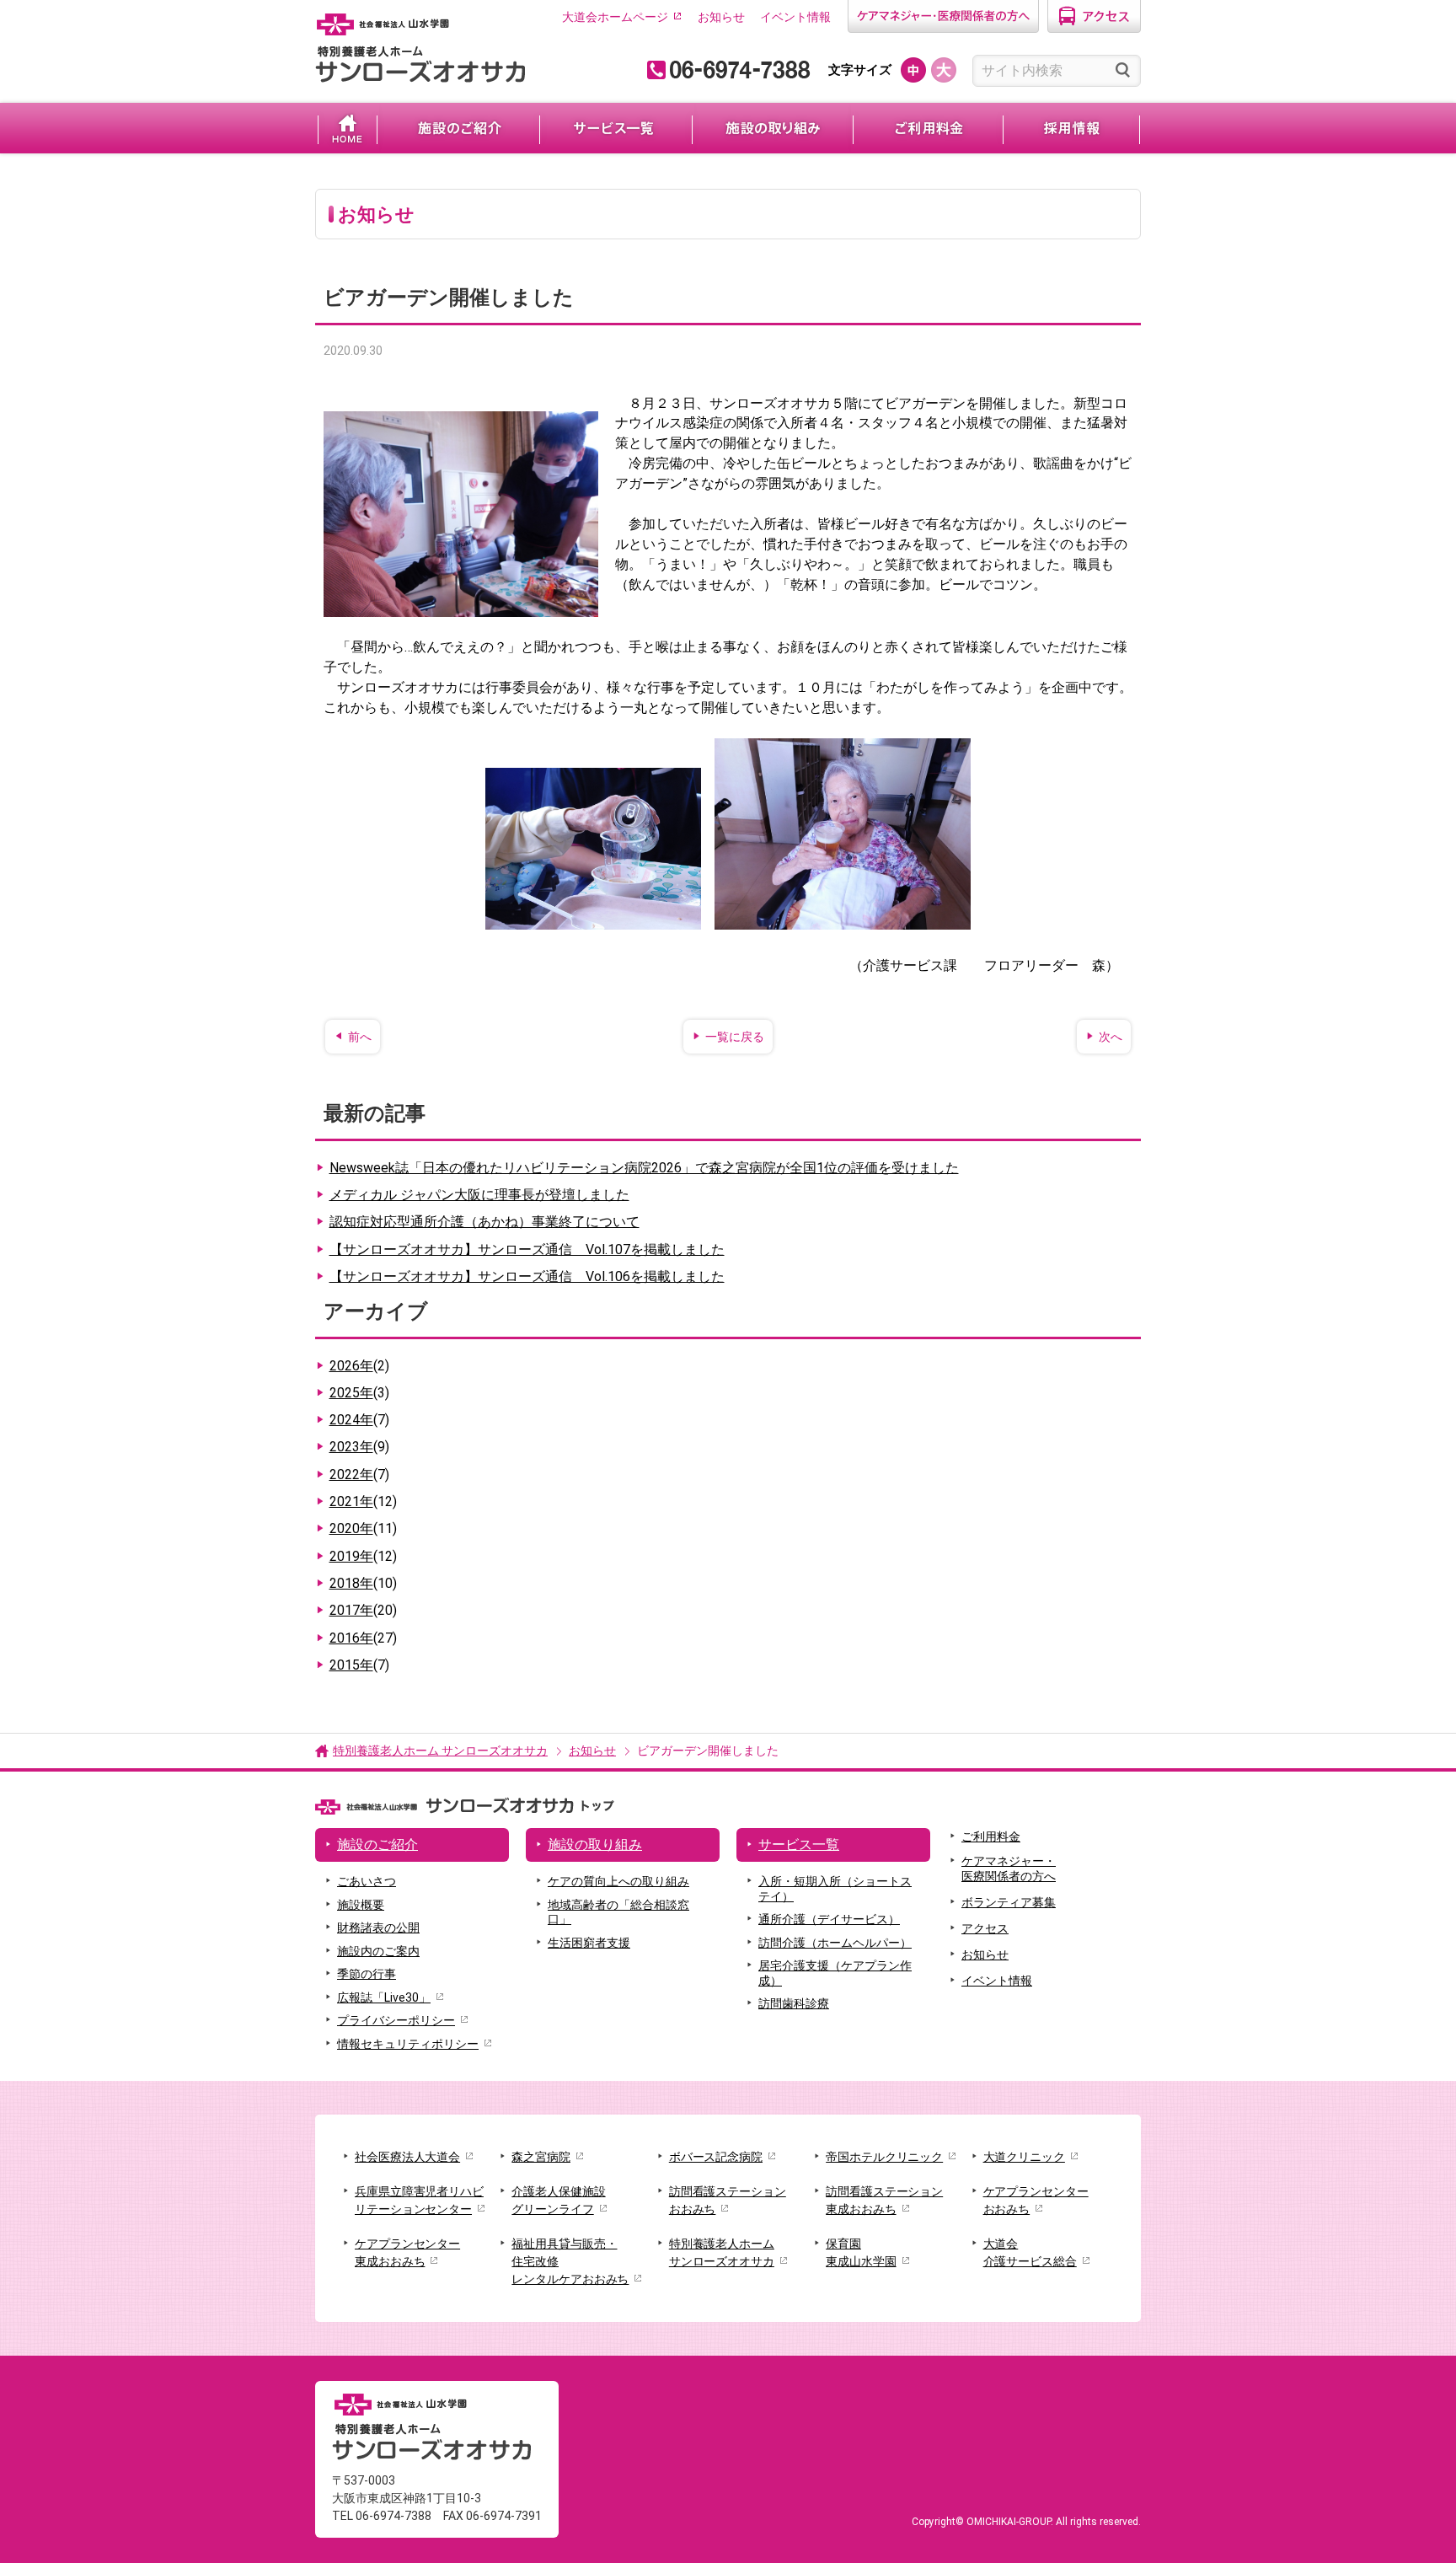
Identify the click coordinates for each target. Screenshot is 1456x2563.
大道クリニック (1024, 2157)
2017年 (363, 1610)
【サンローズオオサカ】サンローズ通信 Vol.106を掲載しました (527, 1276)
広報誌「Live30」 (384, 1997)
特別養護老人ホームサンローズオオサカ (722, 2252)
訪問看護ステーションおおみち (728, 2200)
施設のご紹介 (458, 128)
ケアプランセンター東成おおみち (407, 2252)
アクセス (985, 1928)
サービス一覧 (616, 128)
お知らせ (721, 17)
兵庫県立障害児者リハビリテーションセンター (419, 2200)
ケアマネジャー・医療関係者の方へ (1009, 1869)
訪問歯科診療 (794, 2003)
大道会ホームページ (615, 17)
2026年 (359, 1366)
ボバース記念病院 (716, 2157)
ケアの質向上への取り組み (618, 1881)
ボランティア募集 (1009, 1902)
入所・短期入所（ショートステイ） (835, 1889)
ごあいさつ (367, 1881)
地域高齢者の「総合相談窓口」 (618, 1912)
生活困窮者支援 (589, 1943)
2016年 (363, 1638)
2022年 (359, 1475)
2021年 (363, 1501)
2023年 (359, 1447)
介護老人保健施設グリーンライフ (558, 2200)
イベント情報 (795, 17)
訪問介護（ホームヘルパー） (835, 1943)
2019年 (363, 1556)
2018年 (363, 1583)
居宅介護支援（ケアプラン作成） (835, 1973)
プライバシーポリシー (396, 2020)
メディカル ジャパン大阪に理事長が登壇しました (479, 1195)
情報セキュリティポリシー (408, 2044)
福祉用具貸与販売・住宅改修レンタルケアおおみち (570, 2261)
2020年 (363, 1528)
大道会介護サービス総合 (1030, 2252)
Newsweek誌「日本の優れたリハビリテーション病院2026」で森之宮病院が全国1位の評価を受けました (644, 1168)
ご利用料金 (928, 128)
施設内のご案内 (378, 1951)
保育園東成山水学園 (861, 2252)
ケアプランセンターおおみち (1036, 2200)
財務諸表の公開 (378, 1928)
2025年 (359, 1393)
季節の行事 (367, 1974)
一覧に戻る (735, 1037)
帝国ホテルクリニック (884, 2157)
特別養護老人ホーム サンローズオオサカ (440, 1751)
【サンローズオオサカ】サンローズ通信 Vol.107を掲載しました (527, 1249)
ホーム (348, 128)
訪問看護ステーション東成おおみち (884, 2200)
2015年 (359, 1665)
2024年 (359, 1420)
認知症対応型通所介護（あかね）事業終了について (484, 1222)
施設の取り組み (773, 128)
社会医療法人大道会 (407, 2157)
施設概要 (361, 1905)
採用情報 (1071, 128)
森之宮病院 (541, 2157)
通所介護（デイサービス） (829, 1919)
